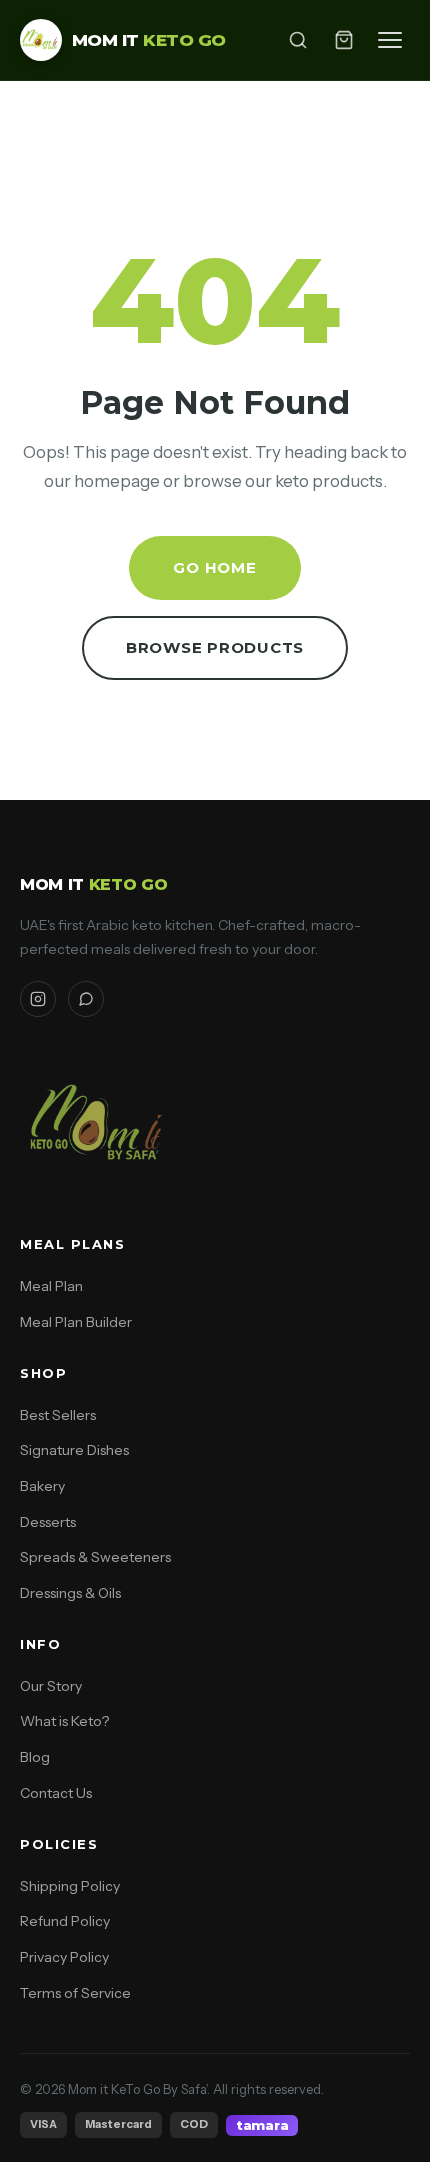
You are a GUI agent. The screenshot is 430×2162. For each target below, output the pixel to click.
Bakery (42, 1486)
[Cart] (344, 40)
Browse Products (215, 647)
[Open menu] (390, 40)
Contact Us (56, 1793)
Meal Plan (51, 1286)
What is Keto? (64, 1721)
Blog (35, 1757)
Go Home (214, 567)
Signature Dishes (74, 1450)
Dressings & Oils (70, 1593)
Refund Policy (65, 1921)
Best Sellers (58, 1415)
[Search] (298, 40)
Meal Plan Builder (76, 1322)
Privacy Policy (64, 1957)
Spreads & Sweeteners (95, 1557)
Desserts (48, 1522)
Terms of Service (75, 1993)
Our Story (51, 1686)
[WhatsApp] (86, 999)
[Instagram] (38, 999)
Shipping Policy (70, 1886)
